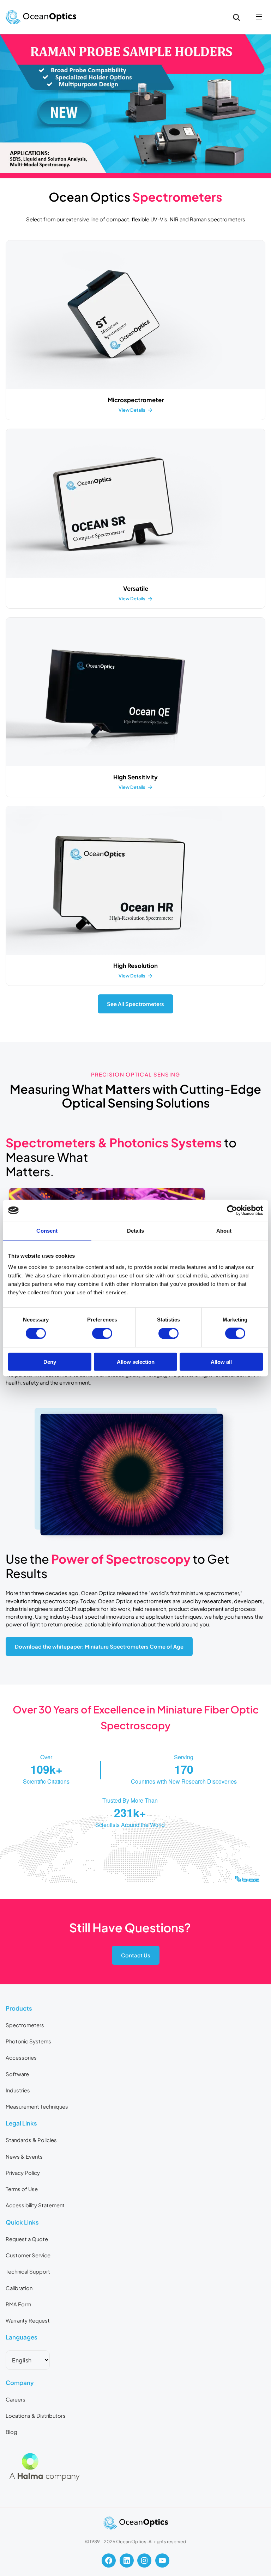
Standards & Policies (31, 2140)
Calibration (19, 2288)
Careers (16, 2399)
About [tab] (224, 1231)
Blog (11, 2432)
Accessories (21, 2057)
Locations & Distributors (36, 2416)
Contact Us (136, 1955)
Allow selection (136, 1361)
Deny (50, 1361)
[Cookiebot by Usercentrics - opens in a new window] (232, 1210)
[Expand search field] (236, 17)
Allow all (221, 1361)
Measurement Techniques (37, 2106)
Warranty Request (28, 2320)
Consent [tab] (47, 1231)
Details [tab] (136, 1231)
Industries (18, 2090)
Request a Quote (27, 2239)
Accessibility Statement (35, 2205)
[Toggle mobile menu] (259, 17)
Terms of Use (22, 2189)
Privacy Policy (23, 2173)
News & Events (24, 2157)
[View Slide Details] (135, 106)
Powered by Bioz (22, 1897)
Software (17, 2074)
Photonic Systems (28, 2041)
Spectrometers (25, 2025)
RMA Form (18, 2304)
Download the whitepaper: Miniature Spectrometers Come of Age (99, 1646)
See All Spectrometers (135, 1004)
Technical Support (28, 2271)
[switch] (102, 1333)
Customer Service (28, 2255)
